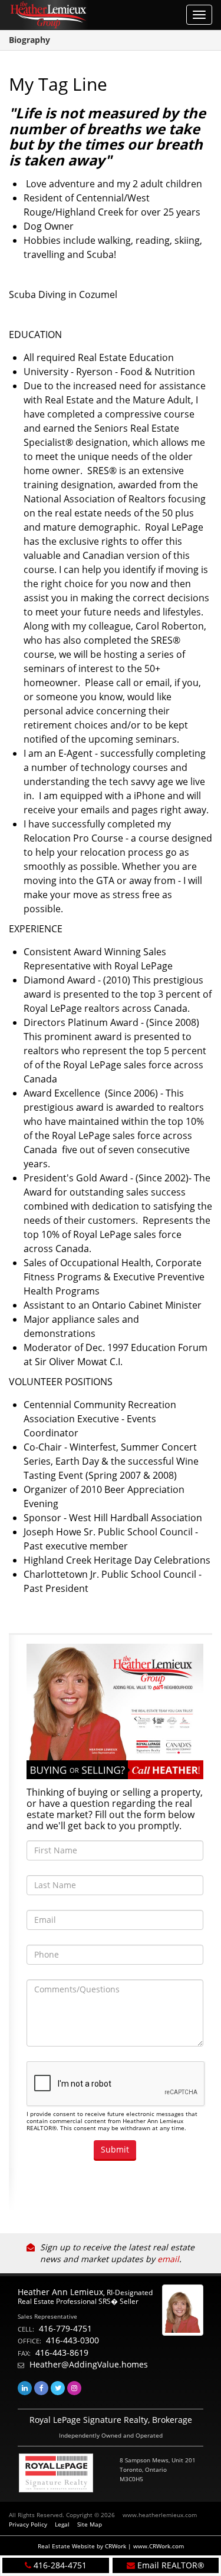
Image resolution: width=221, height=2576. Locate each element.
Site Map (90, 2524)
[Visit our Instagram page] (74, 2388)
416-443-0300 (72, 2340)
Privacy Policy (28, 2524)
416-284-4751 (60, 2565)
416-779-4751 (65, 2328)
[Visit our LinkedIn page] (25, 2388)
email (168, 2259)
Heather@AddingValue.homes (89, 2364)
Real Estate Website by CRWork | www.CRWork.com (111, 2546)
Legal (62, 2524)
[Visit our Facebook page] (41, 2388)
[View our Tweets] (58, 2388)
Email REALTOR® (171, 2565)
